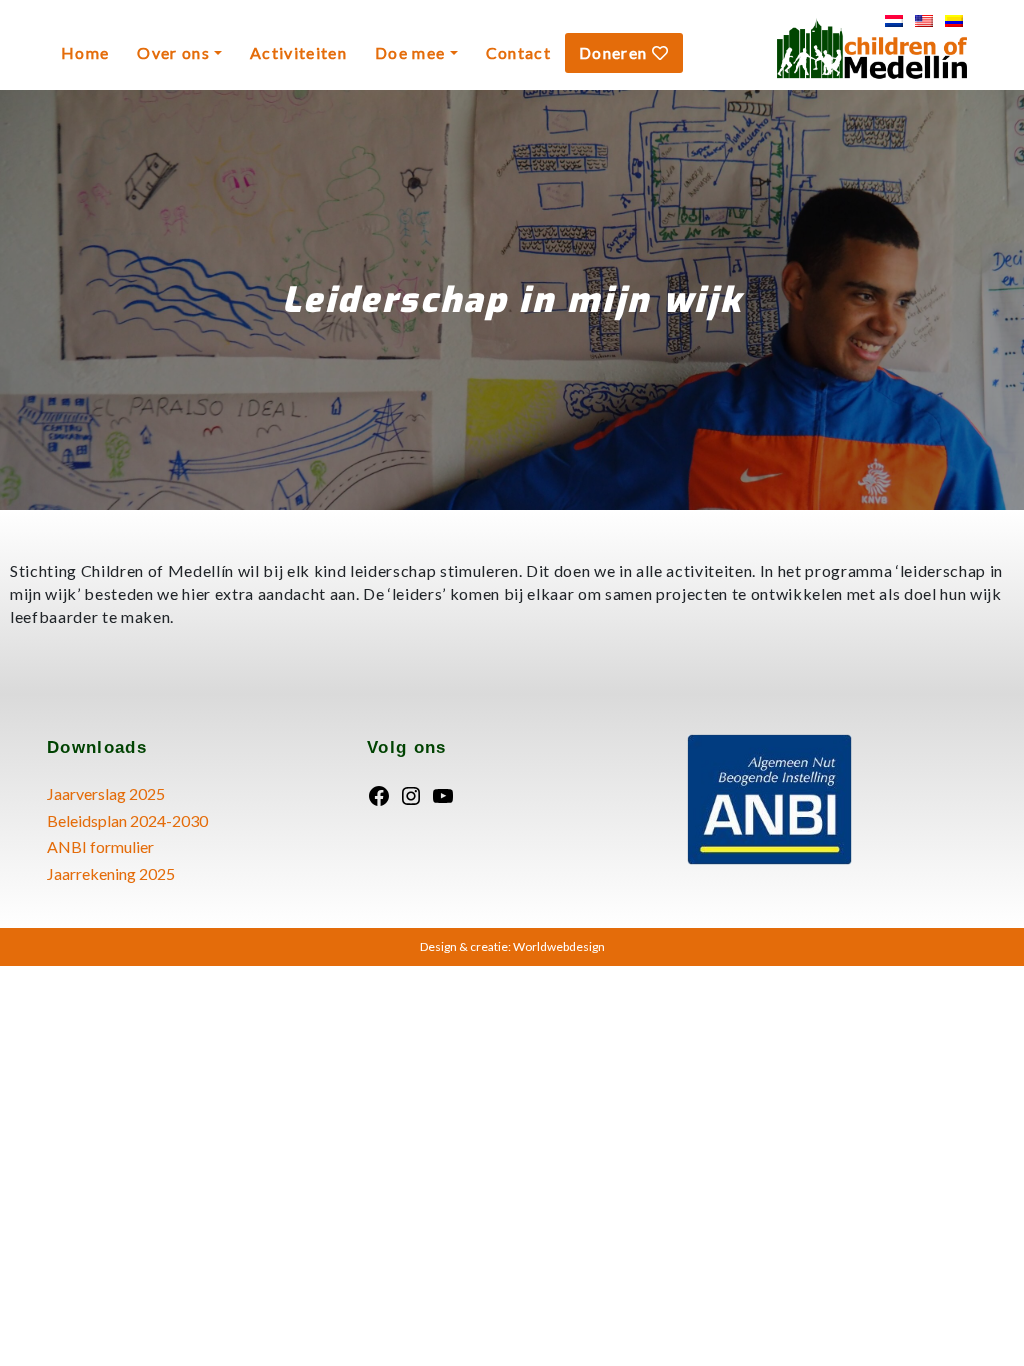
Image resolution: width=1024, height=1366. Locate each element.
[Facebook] (379, 793)
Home (85, 52)
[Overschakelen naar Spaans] (954, 20)
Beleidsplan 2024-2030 (127, 820)
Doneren (615, 52)
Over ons (173, 52)
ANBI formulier (100, 846)
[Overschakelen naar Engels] (924, 20)
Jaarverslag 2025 (106, 793)
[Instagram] (411, 793)
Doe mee (410, 52)
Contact (518, 52)
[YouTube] (443, 793)
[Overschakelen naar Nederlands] (894, 20)
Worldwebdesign (559, 946)
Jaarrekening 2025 (111, 873)
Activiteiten (298, 52)
